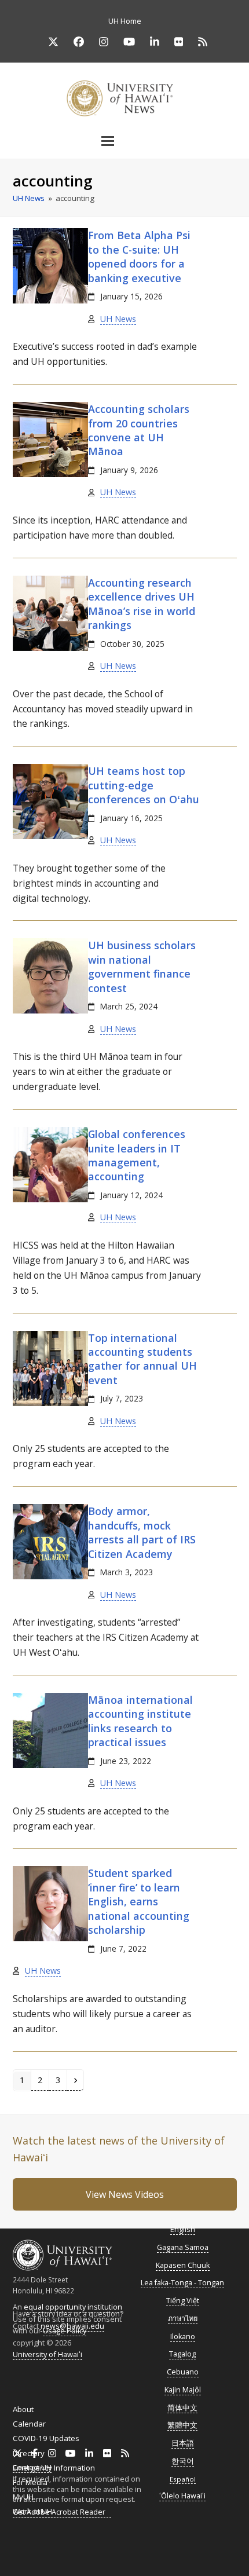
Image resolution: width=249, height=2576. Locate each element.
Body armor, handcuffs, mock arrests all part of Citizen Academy (142, 1532)
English (183, 2229)
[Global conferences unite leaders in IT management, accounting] (50, 1199)
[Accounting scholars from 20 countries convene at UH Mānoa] (50, 474)
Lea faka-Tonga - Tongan (182, 2283)
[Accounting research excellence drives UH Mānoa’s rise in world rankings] (50, 648)
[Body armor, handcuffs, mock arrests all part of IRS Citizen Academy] (50, 1576)
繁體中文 (182, 2425)
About (23, 2409)
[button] (124, 141)
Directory (29, 2453)
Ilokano (183, 2337)
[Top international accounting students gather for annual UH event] (50, 1403)
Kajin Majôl (183, 2390)
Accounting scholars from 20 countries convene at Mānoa (139, 430)
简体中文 (182, 2408)
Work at (32, 2511)
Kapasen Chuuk (183, 2265)
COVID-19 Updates (46, 2438)
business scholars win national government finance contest (142, 966)
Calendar (29, 2424)
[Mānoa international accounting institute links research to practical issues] (50, 1765)
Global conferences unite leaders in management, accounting (137, 1155)
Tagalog (182, 2354)
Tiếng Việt (183, 2301)
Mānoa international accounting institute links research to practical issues (140, 1721)
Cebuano (183, 2372)
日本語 (183, 2443)
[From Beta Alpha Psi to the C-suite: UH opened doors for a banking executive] (50, 301)
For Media (30, 2482)
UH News (118, 319)
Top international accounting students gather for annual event (142, 1359)
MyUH (23, 2497)
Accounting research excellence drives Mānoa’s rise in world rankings (142, 604)
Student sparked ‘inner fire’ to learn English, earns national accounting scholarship (139, 1901)
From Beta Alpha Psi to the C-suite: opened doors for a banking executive (139, 256)
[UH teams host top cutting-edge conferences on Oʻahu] (50, 836)
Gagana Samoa (183, 2247)
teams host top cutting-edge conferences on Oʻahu (144, 785)
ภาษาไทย (183, 2319)
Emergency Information (54, 2468)
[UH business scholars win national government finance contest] (50, 1011)
